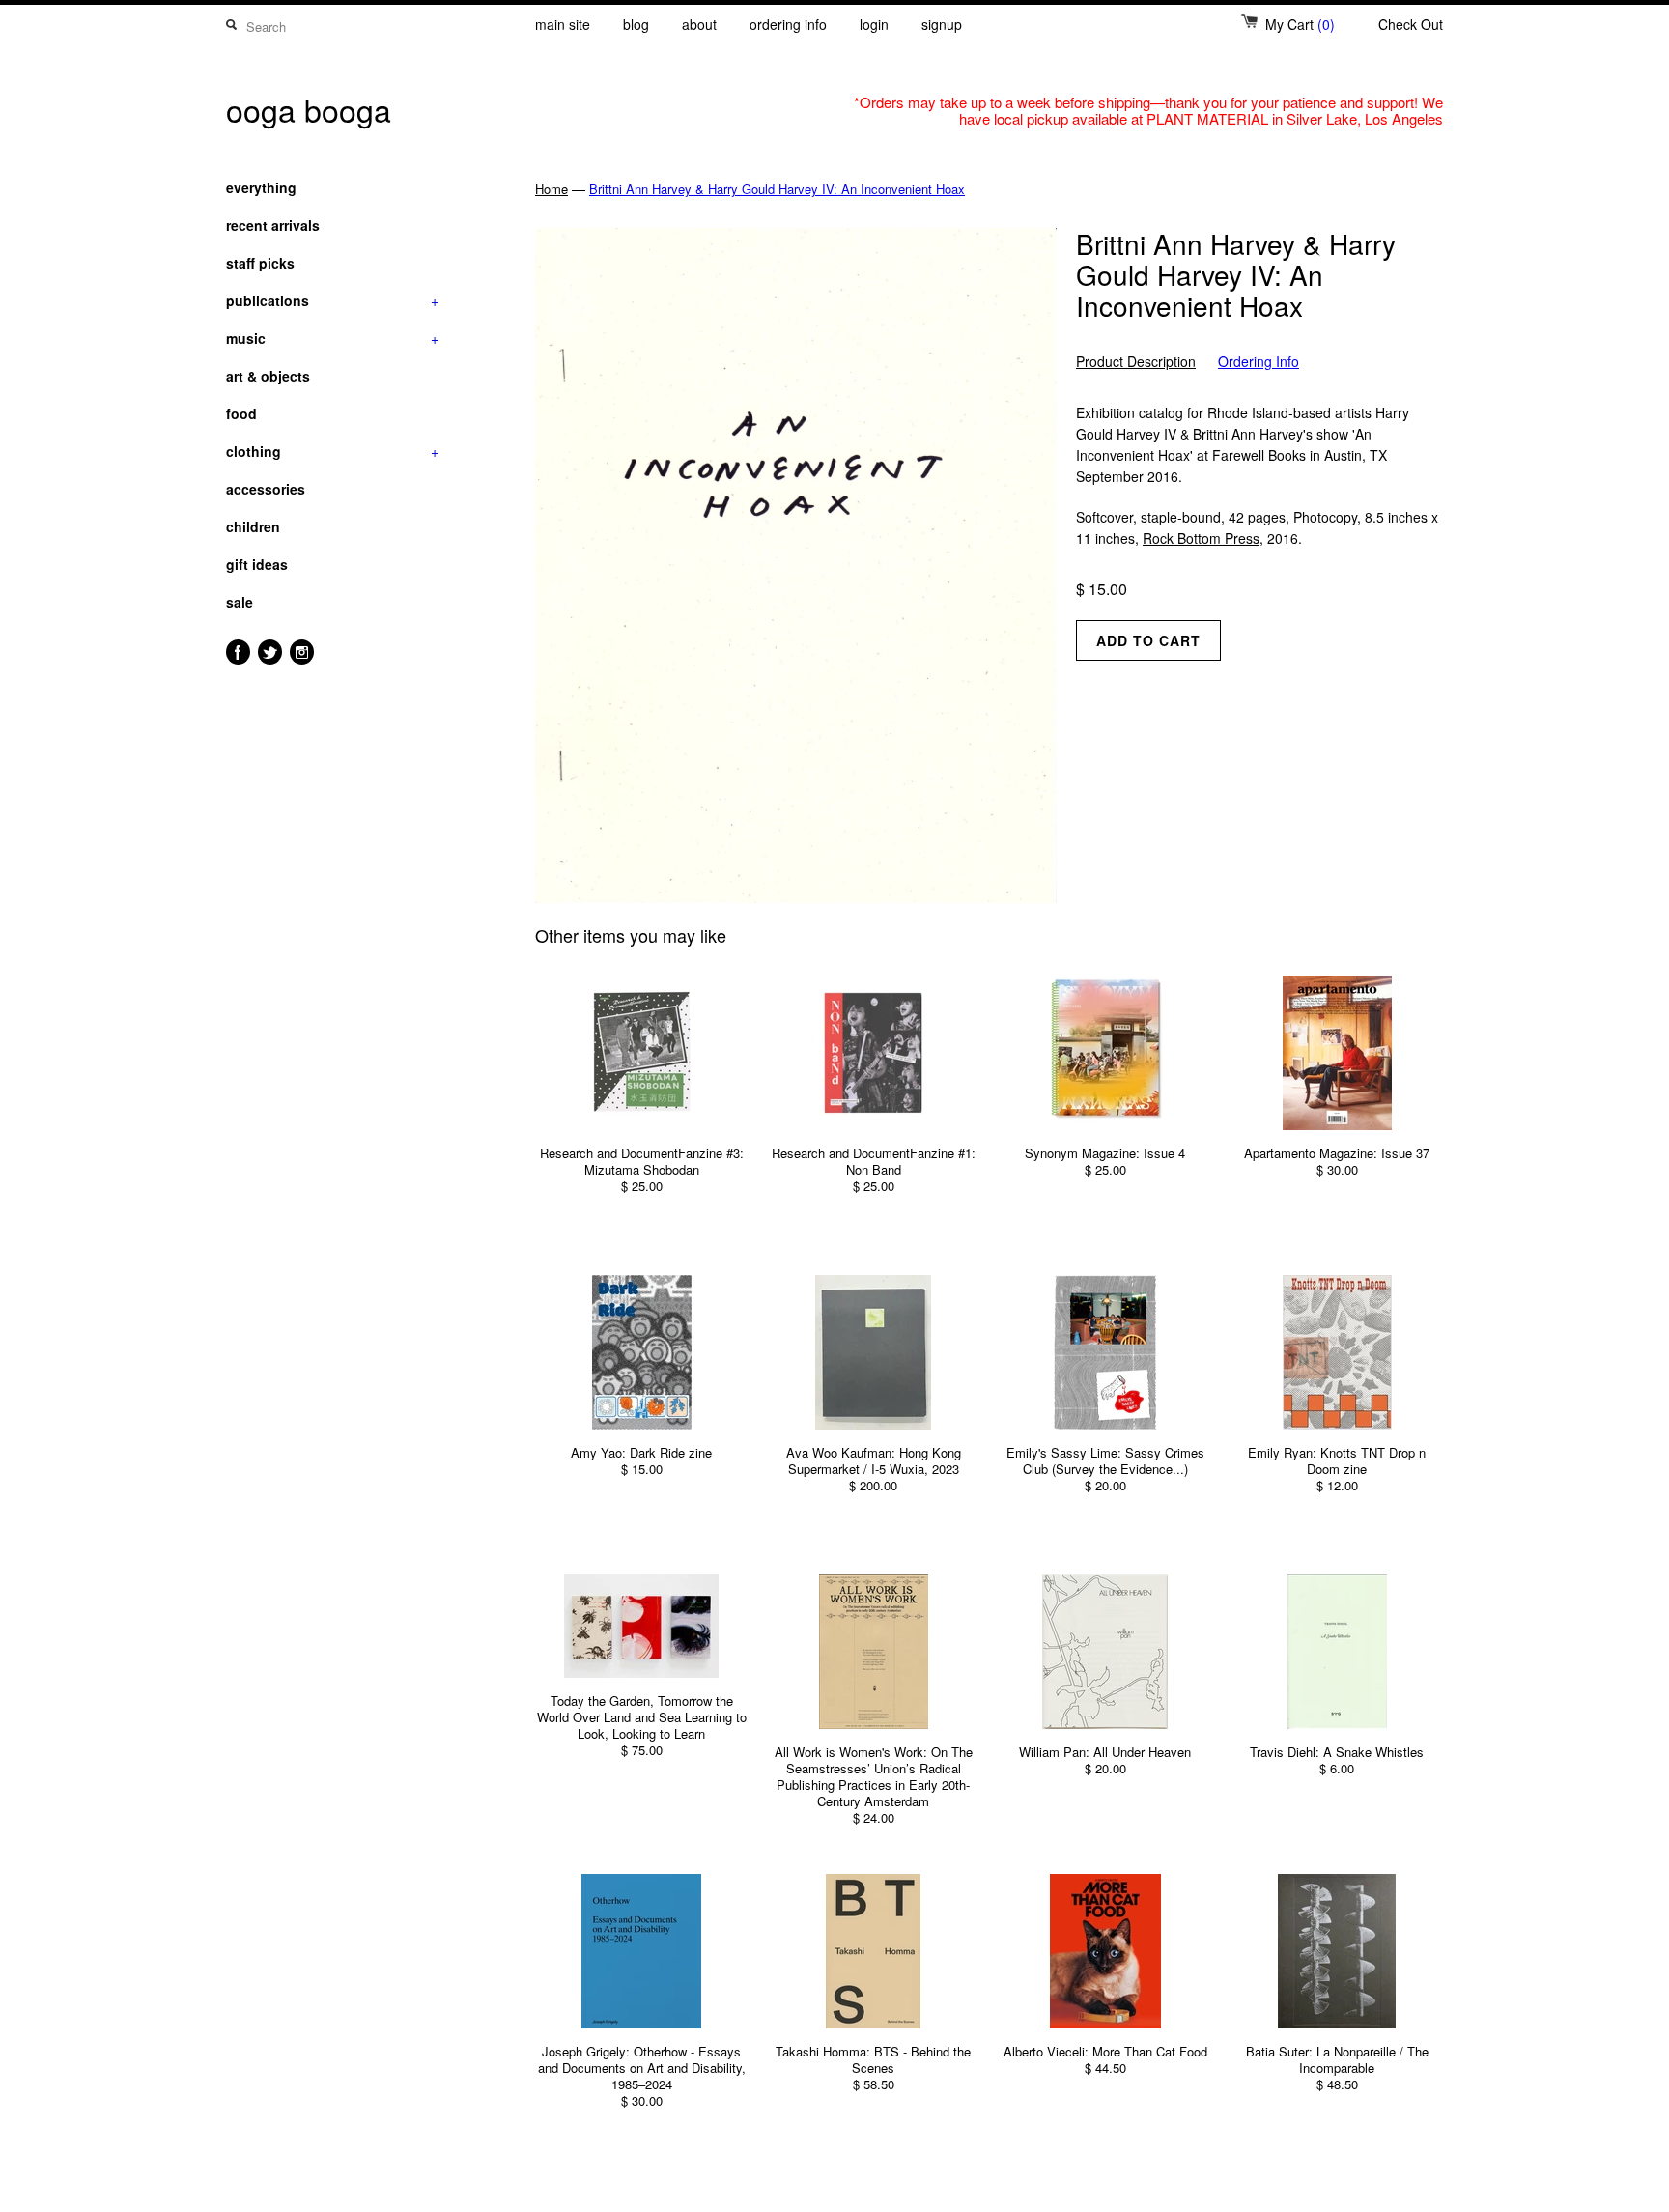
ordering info (788, 24)
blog (636, 24)
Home (552, 189)
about (699, 24)
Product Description (1136, 362)
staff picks (260, 263)
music (332, 338)
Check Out (1411, 24)
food (241, 413)
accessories (266, 489)
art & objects (268, 376)
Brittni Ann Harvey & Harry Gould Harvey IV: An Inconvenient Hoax (777, 189)
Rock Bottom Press (1201, 538)
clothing (332, 451)
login (874, 24)
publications (332, 300)
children (253, 526)
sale (240, 602)
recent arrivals (273, 225)
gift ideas (257, 564)
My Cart (1300, 24)
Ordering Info (1259, 362)
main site (563, 24)
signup (942, 24)
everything (261, 187)
